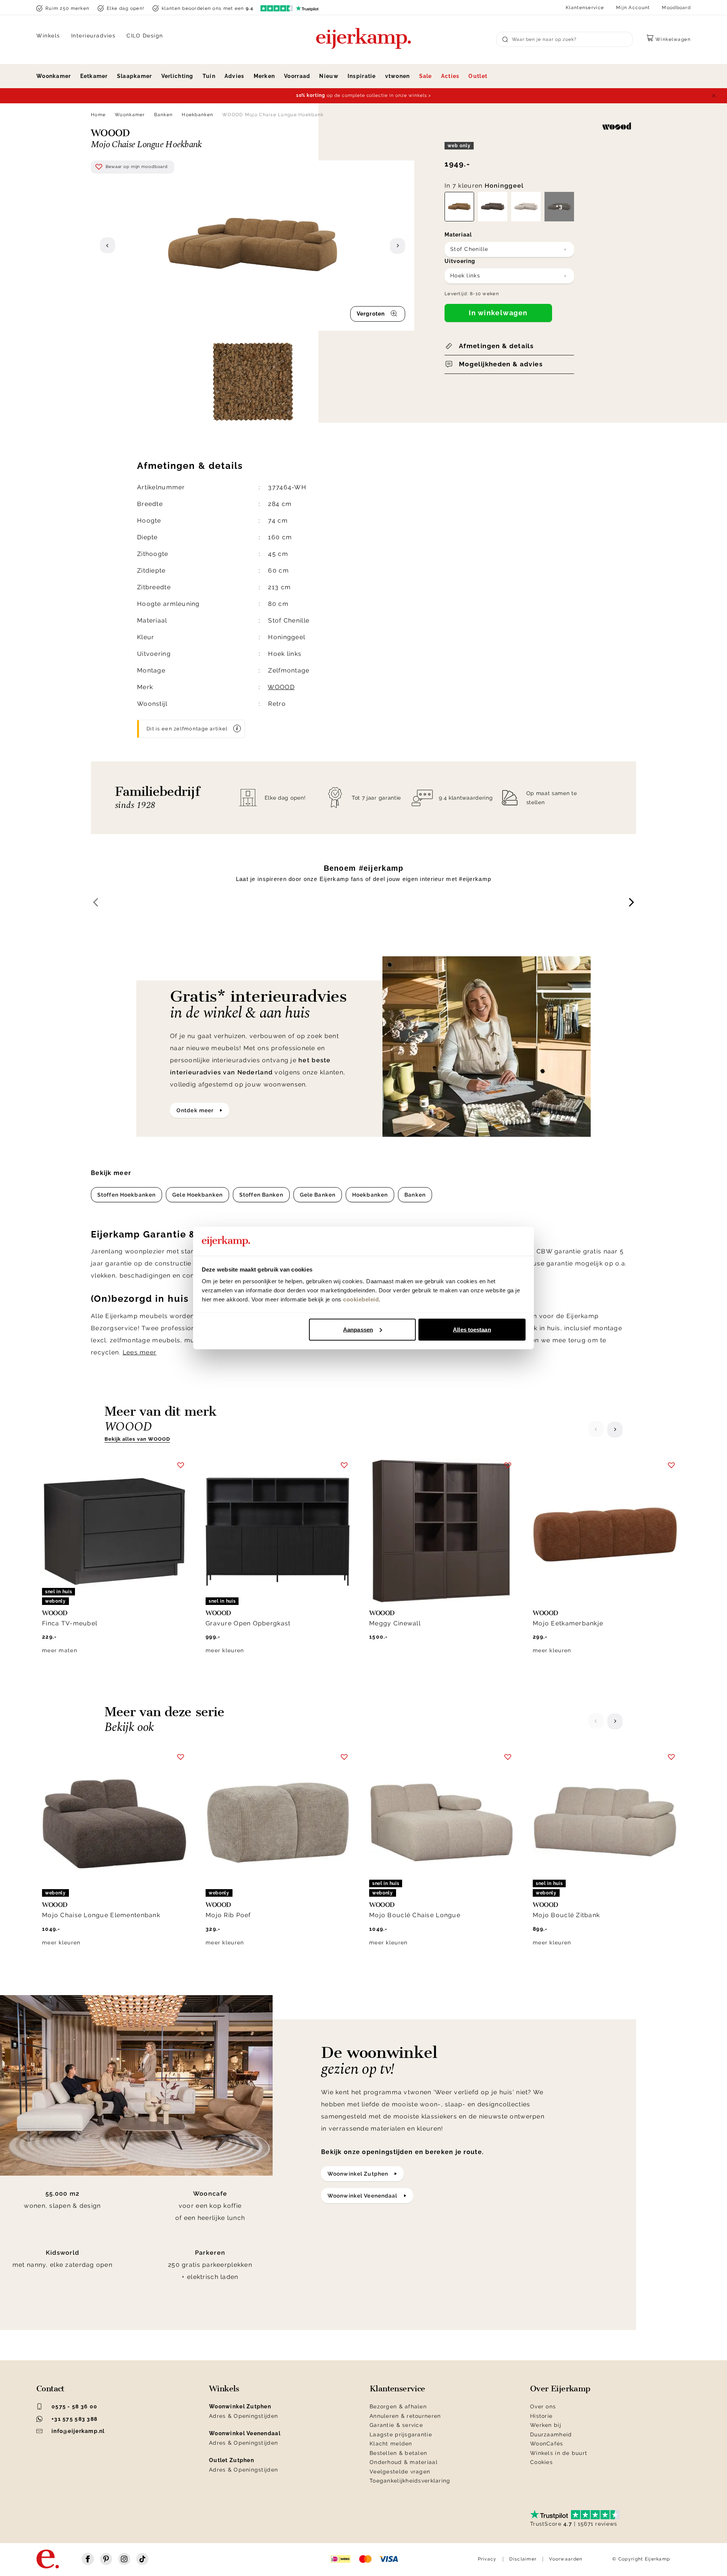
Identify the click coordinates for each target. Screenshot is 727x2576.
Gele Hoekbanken (197, 1195)
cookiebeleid (361, 1299)
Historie (541, 2416)
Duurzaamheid (551, 2434)
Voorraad (297, 76)
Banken (164, 115)
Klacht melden (391, 2444)
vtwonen (398, 76)
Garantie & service (396, 2425)
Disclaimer (523, 2559)
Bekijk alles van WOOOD (137, 1439)
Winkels (48, 36)
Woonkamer (54, 76)
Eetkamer (94, 76)
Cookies (541, 2462)
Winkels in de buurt (559, 2453)
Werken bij (546, 2425)
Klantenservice (585, 8)
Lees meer (140, 1352)
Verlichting (177, 76)
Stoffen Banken (261, 1195)
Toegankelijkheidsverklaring (410, 2481)
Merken (264, 76)
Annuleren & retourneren (405, 2416)
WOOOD (281, 687)
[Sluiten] (714, 96)
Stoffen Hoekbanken (126, 1195)
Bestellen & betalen (398, 2453)
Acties (450, 76)
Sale (426, 76)
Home (98, 115)
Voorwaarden (566, 2559)
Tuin (209, 76)
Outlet (478, 76)
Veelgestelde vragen (400, 2472)
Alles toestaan (472, 1329)
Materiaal (458, 235)
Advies (235, 76)
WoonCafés (547, 2444)
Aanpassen (358, 1329)
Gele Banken (318, 1195)
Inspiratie (362, 76)
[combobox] (509, 249)
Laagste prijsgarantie (401, 2434)
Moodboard (676, 8)
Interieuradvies (94, 36)
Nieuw (329, 76)
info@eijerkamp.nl (78, 2431)
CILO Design (145, 36)
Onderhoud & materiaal (404, 2462)
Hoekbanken (197, 115)
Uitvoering (460, 261)
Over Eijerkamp (560, 2389)
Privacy (487, 2559)
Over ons (543, 2406)
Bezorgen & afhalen (398, 2406)
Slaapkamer (135, 76)
